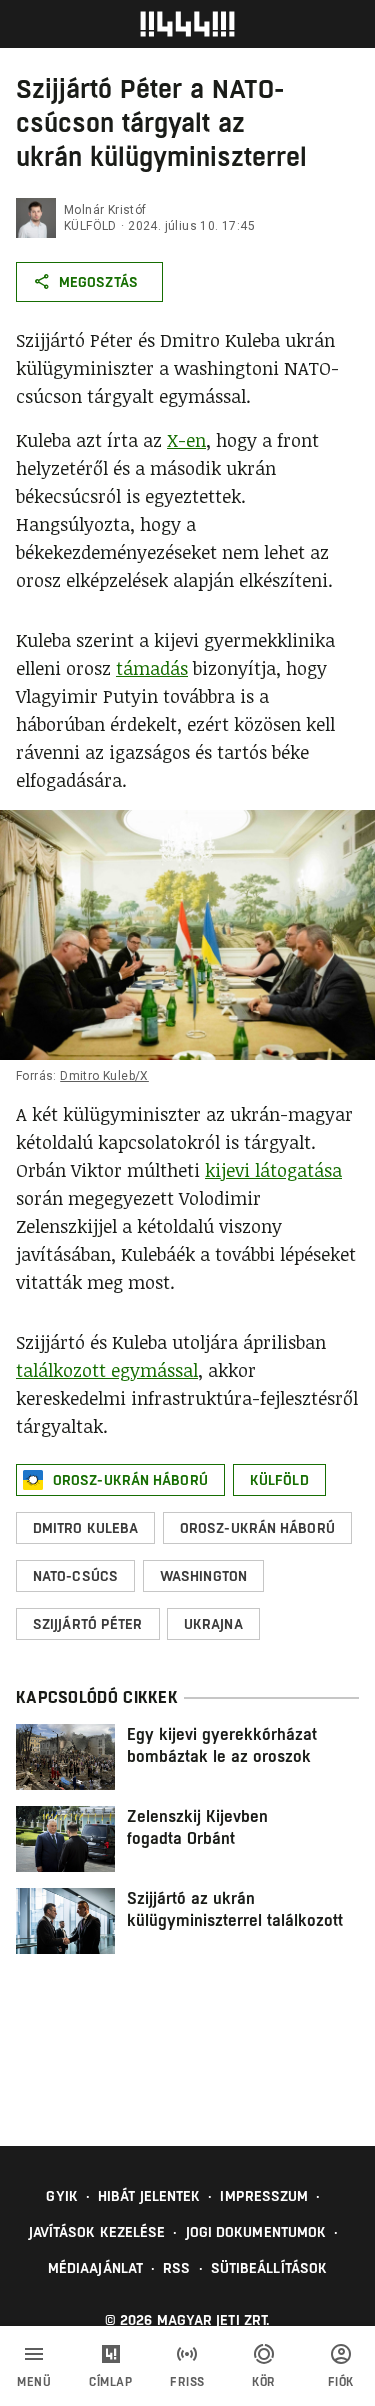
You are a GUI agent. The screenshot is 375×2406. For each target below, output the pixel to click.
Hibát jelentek (149, 2196)
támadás (152, 668)
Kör (264, 2382)
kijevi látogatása (273, 1170)
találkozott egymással (107, 1370)
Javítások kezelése (97, 2232)
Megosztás (98, 282)
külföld (90, 226)
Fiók (341, 2382)
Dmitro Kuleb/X (104, 1076)
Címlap (110, 2382)
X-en (186, 440)
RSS (176, 2268)
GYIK (61, 2196)
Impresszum (264, 2196)
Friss (187, 2382)
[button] (120, 1480)
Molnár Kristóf (105, 210)
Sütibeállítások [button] (269, 2268)
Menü (34, 2382)
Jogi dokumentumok (256, 2232)
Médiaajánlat (95, 2268)
